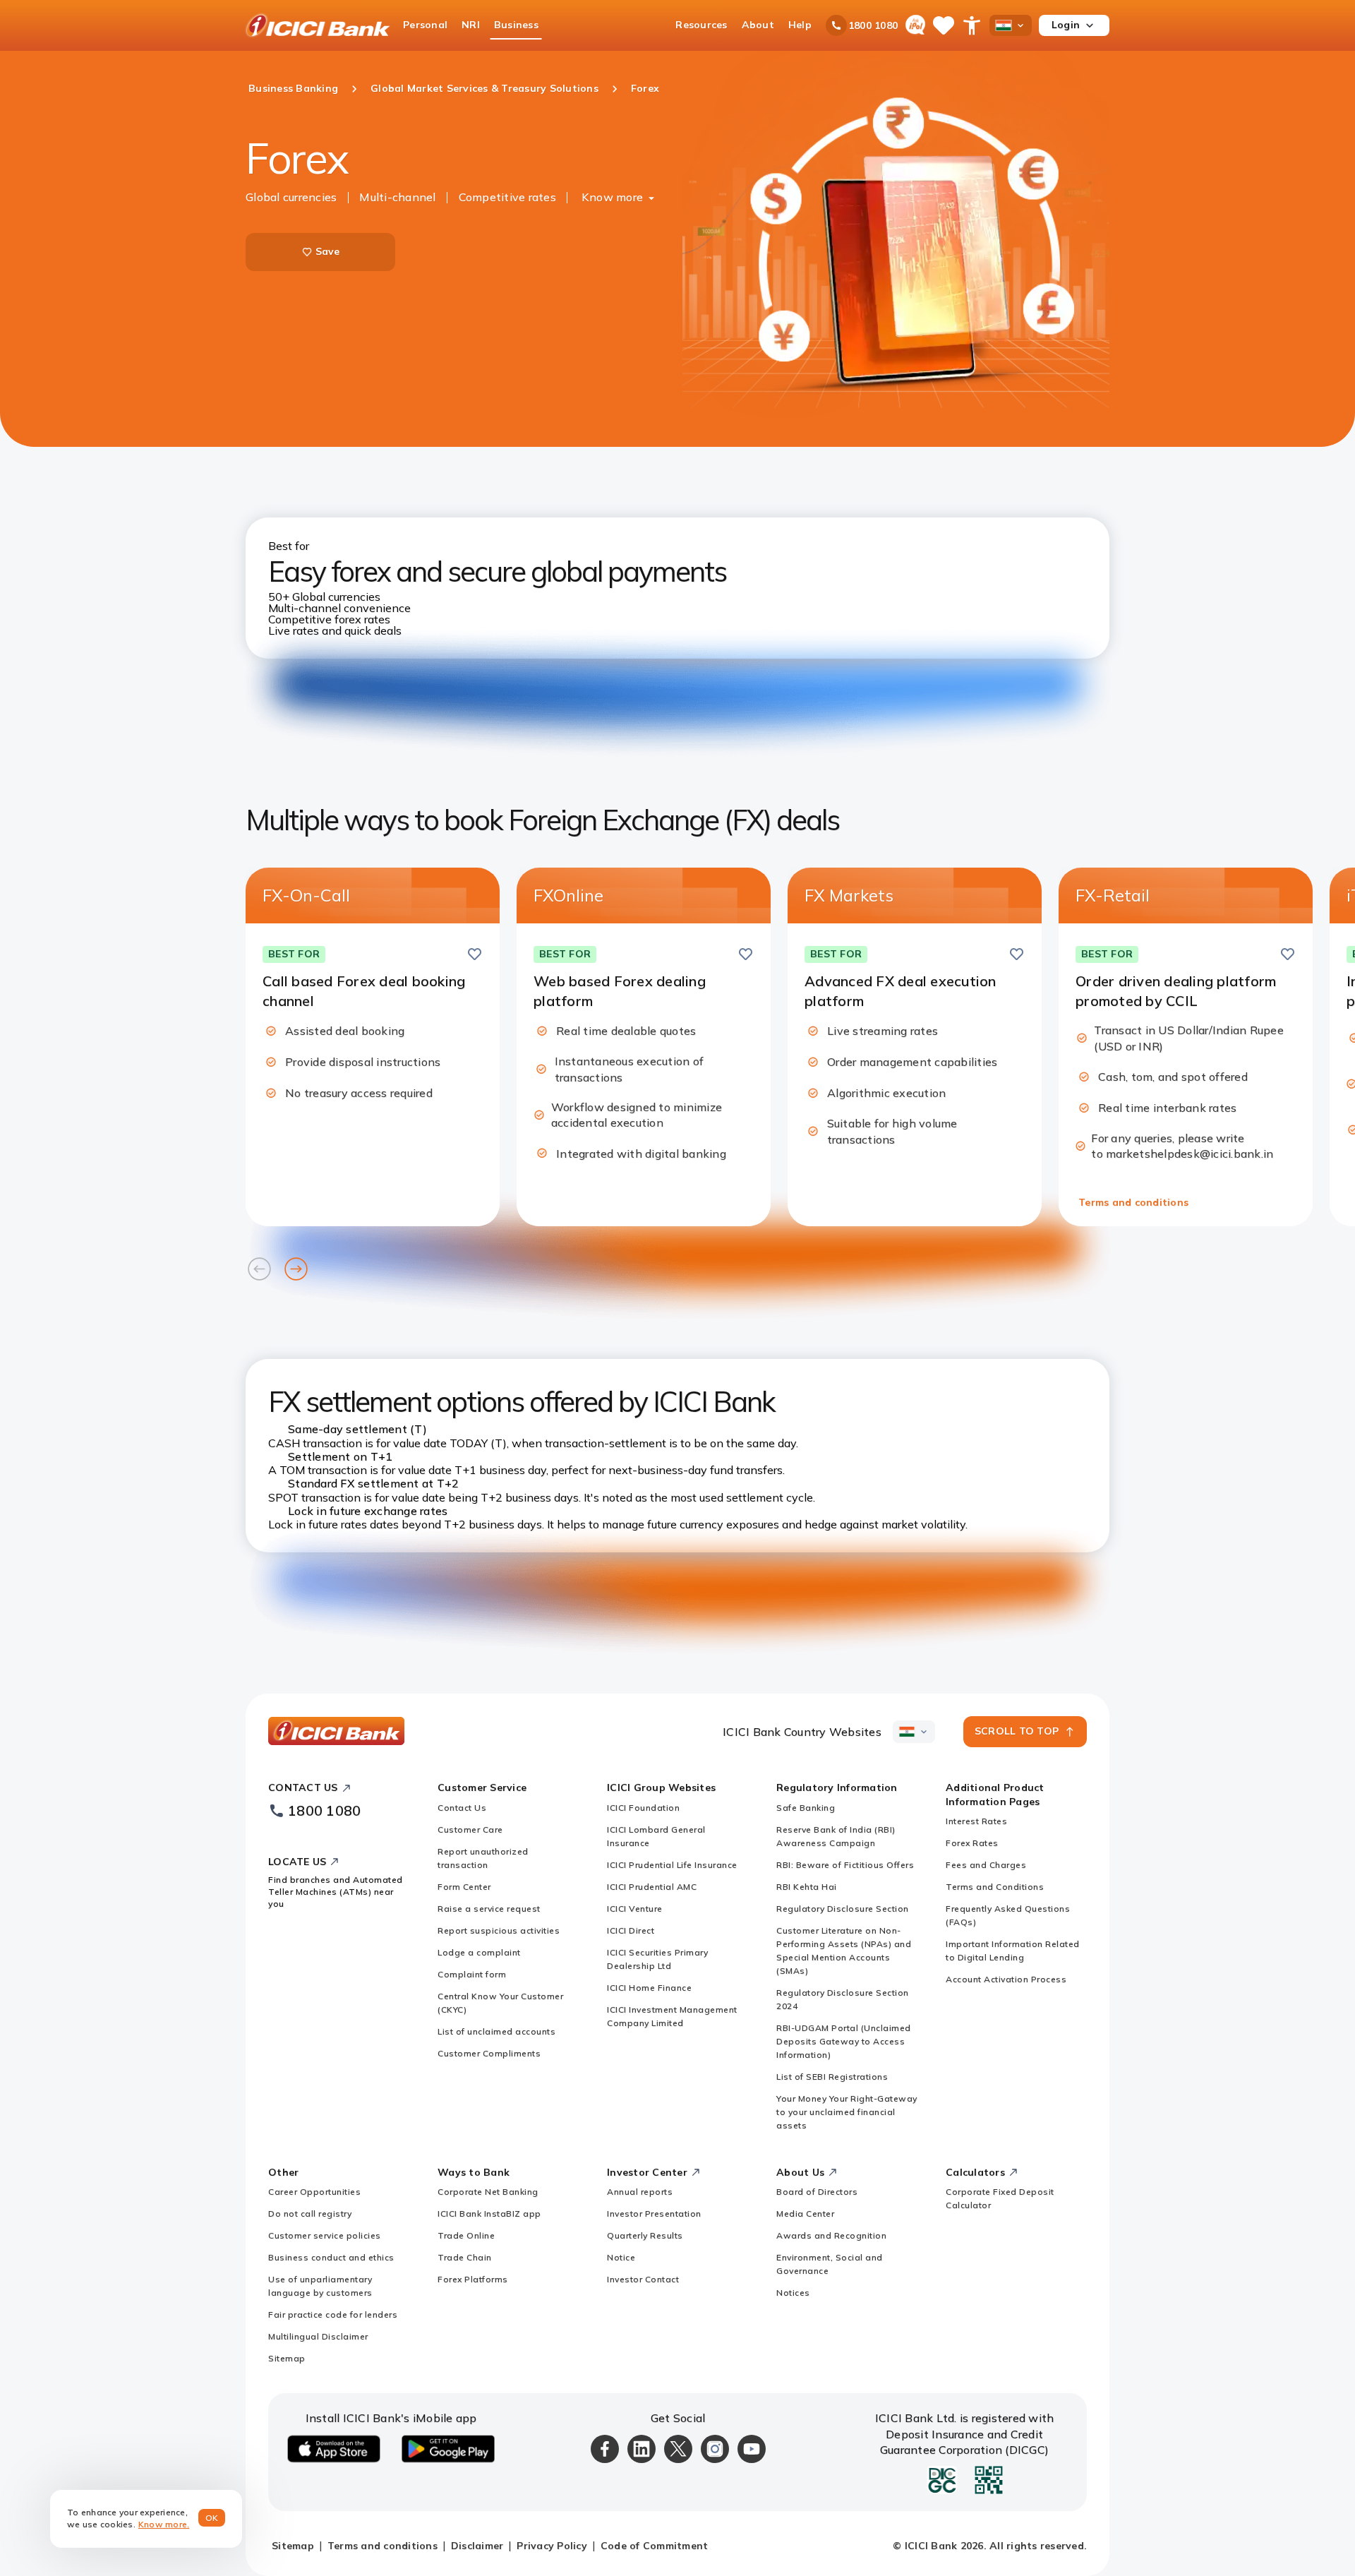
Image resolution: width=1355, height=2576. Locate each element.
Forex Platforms (473, 2279)
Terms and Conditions (995, 1887)
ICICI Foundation (643, 1808)
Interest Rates (976, 1821)
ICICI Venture (635, 1909)
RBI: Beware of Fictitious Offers (845, 1865)
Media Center (805, 2213)
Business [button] (516, 25)
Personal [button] (425, 25)
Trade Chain (465, 2257)
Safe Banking (806, 1808)
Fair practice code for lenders (333, 2314)
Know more (612, 197)
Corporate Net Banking (488, 2192)
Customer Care (470, 1829)
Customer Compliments (489, 2053)
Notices (793, 2293)
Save (328, 251)
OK (212, 2518)
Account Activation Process (1006, 1979)
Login (1066, 25)
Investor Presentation (654, 2213)
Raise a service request (489, 1909)
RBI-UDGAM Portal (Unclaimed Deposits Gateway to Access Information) (844, 2041)
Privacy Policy (552, 2546)
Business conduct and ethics (331, 2257)
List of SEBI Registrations (832, 2077)
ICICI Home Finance (649, 1988)
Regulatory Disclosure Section (843, 1909)
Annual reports (640, 2192)
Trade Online (466, 2235)
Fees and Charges (986, 1865)
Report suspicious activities (499, 1930)
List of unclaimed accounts (496, 2031)
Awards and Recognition (831, 2235)
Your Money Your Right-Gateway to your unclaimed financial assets (847, 2112)
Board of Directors (817, 2192)
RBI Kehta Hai (807, 1887)
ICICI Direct (631, 1930)
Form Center (464, 1887)
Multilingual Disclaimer (318, 2336)
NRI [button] (471, 25)
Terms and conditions (1133, 1202)
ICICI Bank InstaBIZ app (489, 2213)
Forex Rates (972, 1843)
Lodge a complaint (479, 1952)
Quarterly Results (645, 2235)
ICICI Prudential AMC (652, 1887)
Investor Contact (643, 2279)
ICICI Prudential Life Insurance (672, 1865)
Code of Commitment (655, 2546)
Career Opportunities (314, 2192)
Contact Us (462, 1808)
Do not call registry (310, 2213)
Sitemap (287, 2358)
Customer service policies (325, 2235)
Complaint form (472, 1974)
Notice (621, 2257)
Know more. (164, 2524)
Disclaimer (477, 2546)
